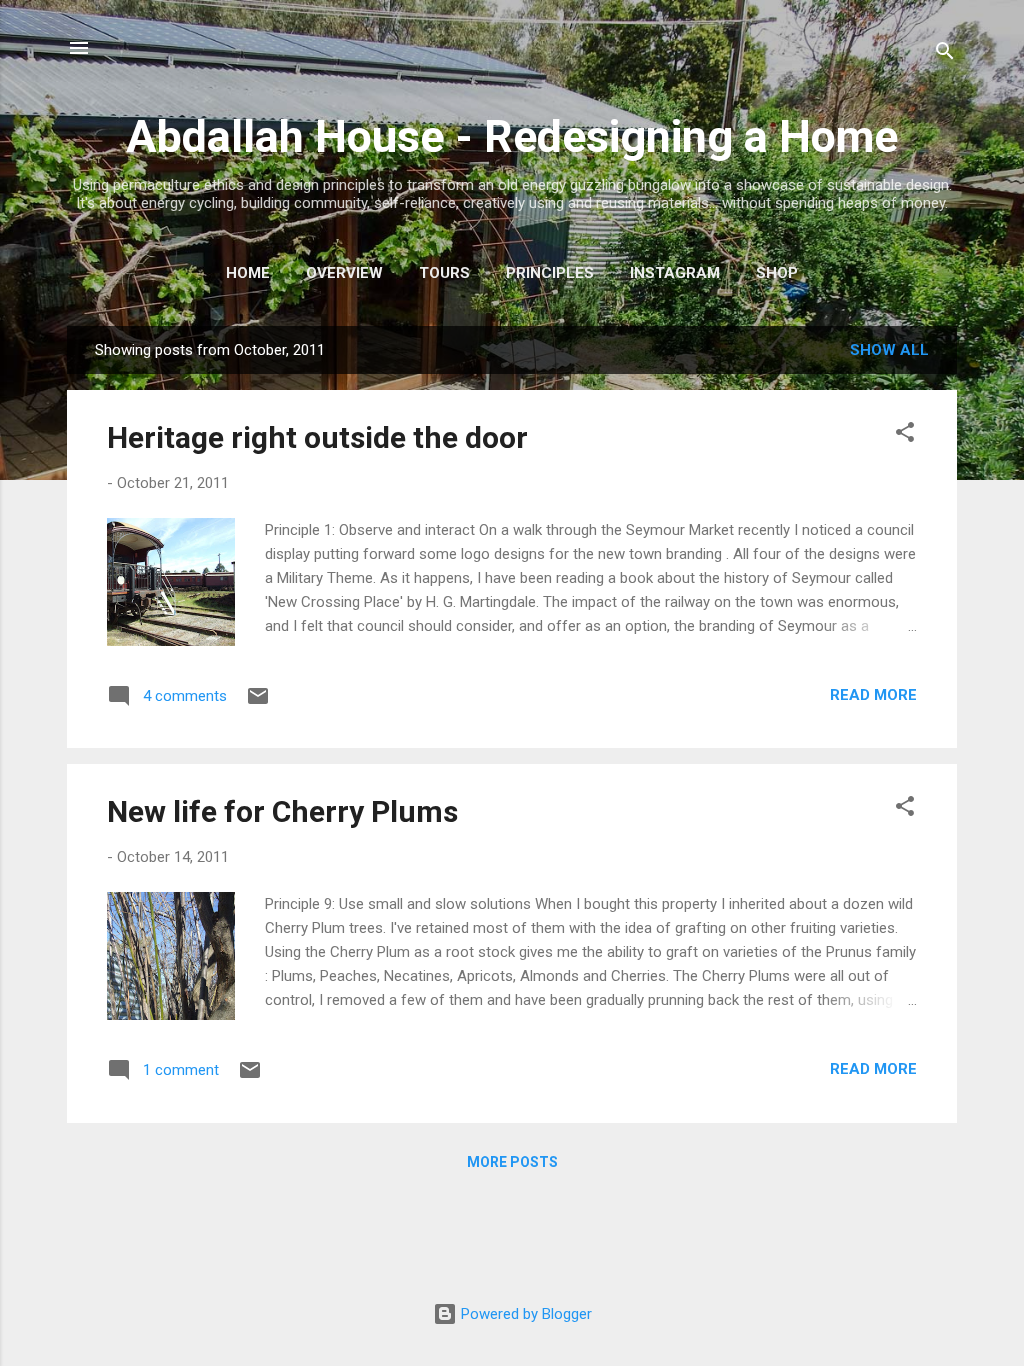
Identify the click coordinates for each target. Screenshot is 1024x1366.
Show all (889, 350)
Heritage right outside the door (317, 437)
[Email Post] (258, 703)
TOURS (444, 273)
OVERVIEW (344, 273)
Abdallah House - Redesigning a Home (512, 136)
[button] (905, 435)
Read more (873, 695)
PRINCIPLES (550, 273)
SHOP (777, 273)
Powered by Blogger (524, 1314)
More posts (512, 1162)
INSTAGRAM (675, 273)
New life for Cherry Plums (282, 811)
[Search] (945, 54)
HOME (248, 273)
